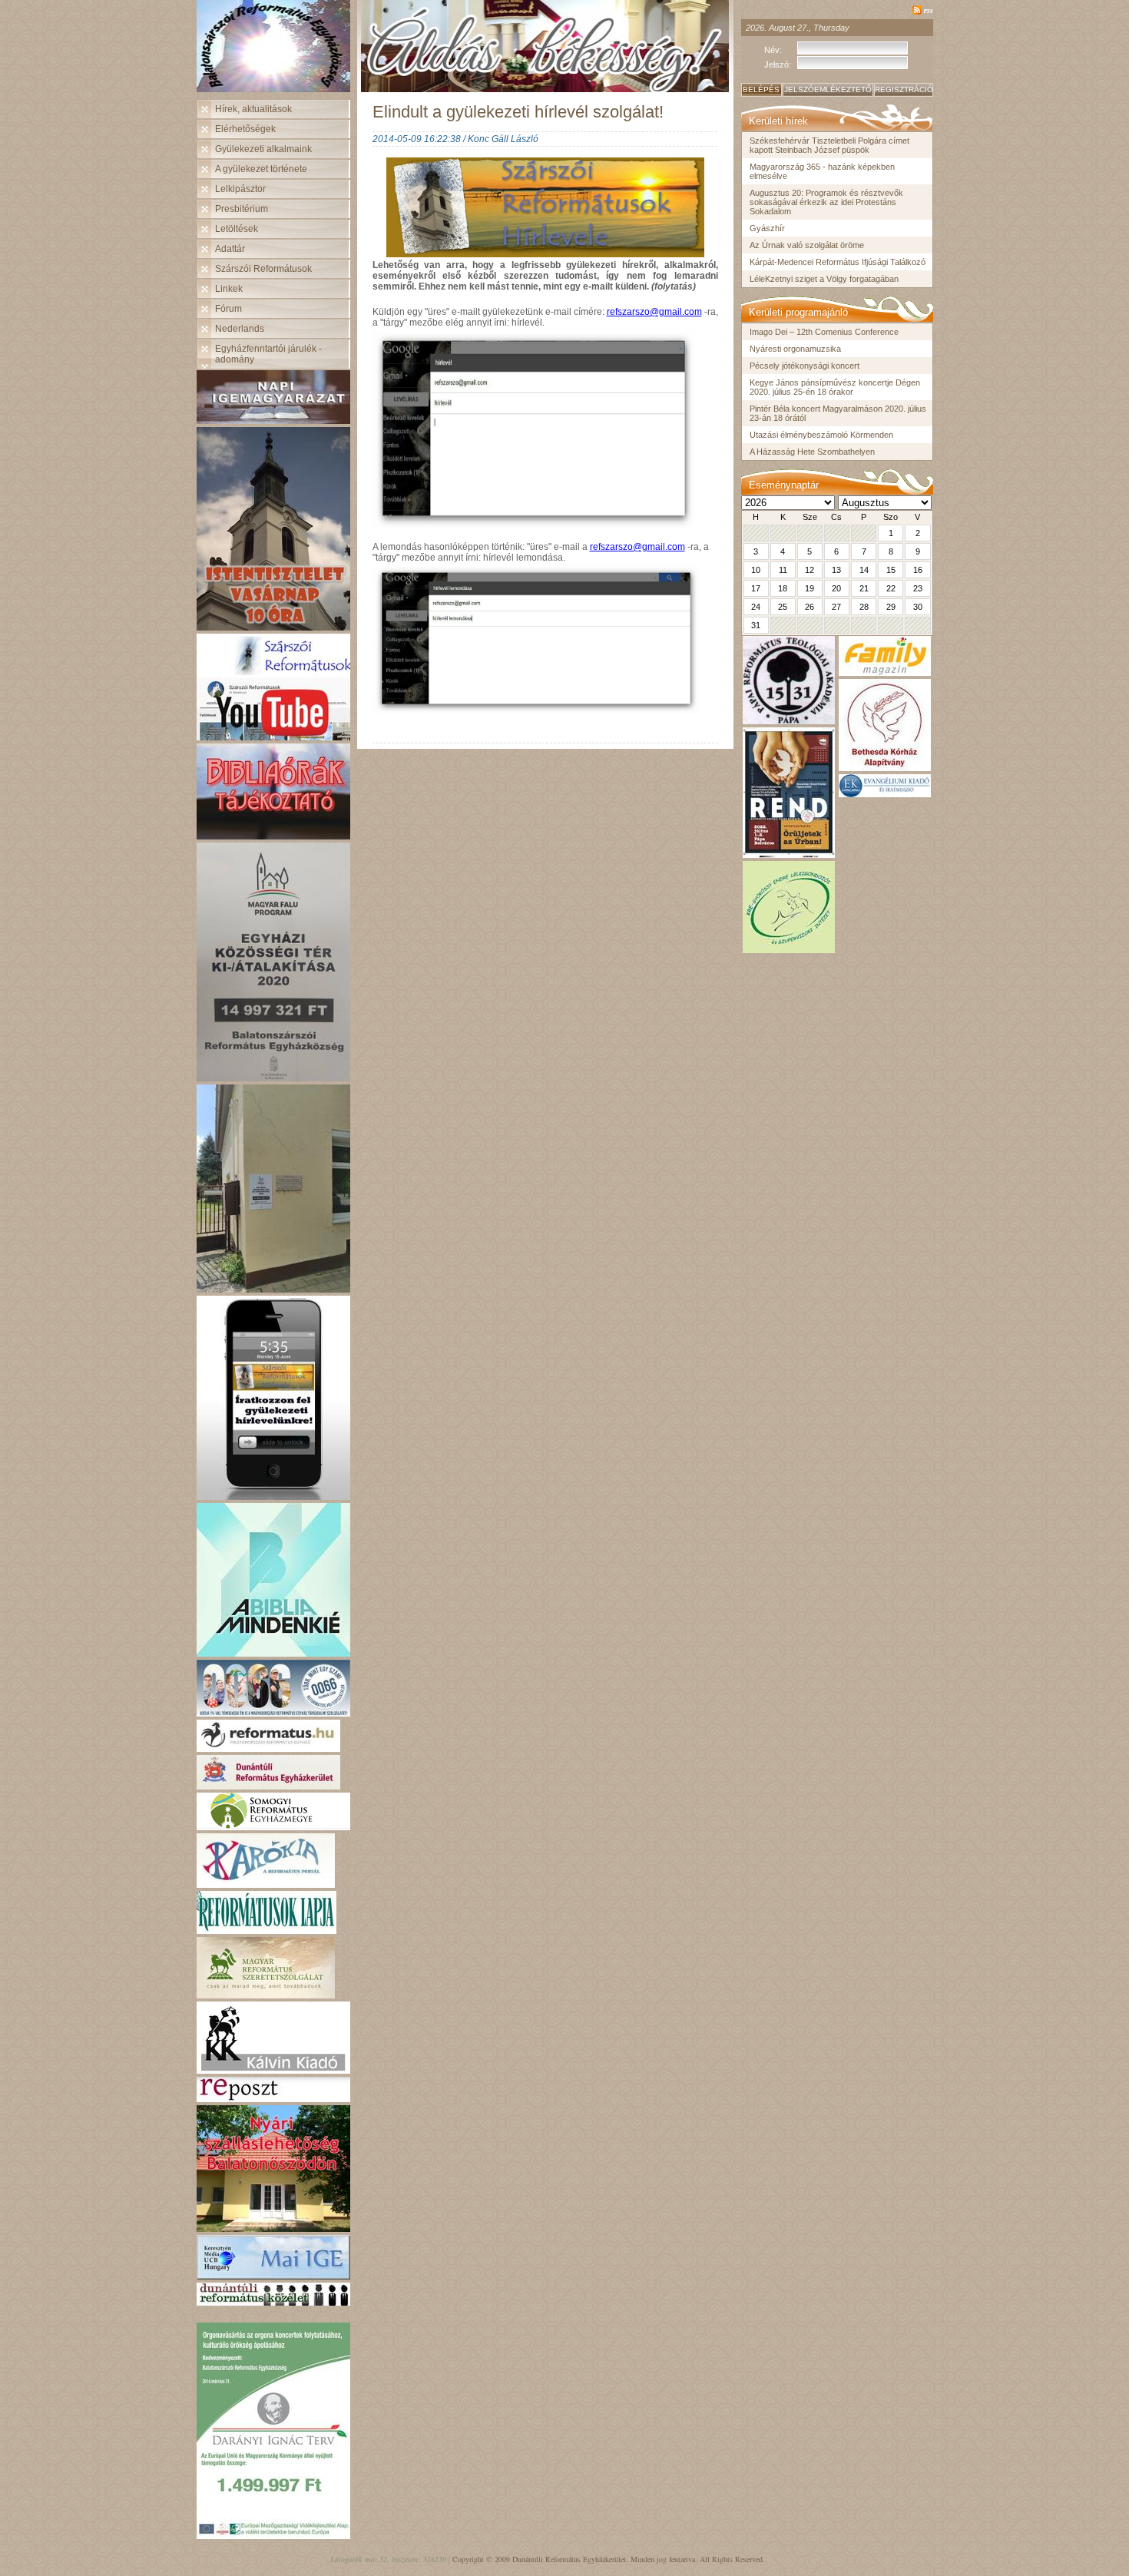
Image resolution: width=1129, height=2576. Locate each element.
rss (929, 10)
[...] (273, 1077)
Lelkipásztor (240, 189)
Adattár (230, 249)
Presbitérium (242, 209)
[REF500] (273, 736)
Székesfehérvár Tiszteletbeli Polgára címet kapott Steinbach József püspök (829, 145)
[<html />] (266, 1884)
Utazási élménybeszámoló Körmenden (821, 435)
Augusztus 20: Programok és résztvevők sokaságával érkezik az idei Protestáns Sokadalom (826, 202)
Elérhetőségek (245, 129)
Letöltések (237, 229)
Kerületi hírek (778, 121)
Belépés (761, 89)
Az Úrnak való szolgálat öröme (807, 245)
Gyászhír (767, 228)
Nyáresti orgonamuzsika (795, 349)
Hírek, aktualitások (253, 109)
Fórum (228, 309)
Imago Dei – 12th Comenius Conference (824, 332)
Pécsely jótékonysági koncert (805, 366)
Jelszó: (778, 65)
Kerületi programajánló (798, 312)
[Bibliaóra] (273, 835)
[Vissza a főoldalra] (277, 50)
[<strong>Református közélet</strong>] (273, 2301)
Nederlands (240, 329)
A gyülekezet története (261, 169)
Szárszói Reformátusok (263, 269)
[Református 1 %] (273, 1712)
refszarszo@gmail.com (654, 312)
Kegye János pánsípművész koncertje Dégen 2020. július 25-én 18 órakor (835, 387)
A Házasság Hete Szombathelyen (812, 452)
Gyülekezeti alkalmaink (263, 149)
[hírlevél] (273, 1496)
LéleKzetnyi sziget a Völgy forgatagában (824, 279)
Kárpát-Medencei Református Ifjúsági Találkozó (838, 262)
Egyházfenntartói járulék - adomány (268, 354)
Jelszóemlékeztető (828, 89)
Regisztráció (904, 89)
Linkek (229, 289)
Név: (773, 50)
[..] (273, 420)
